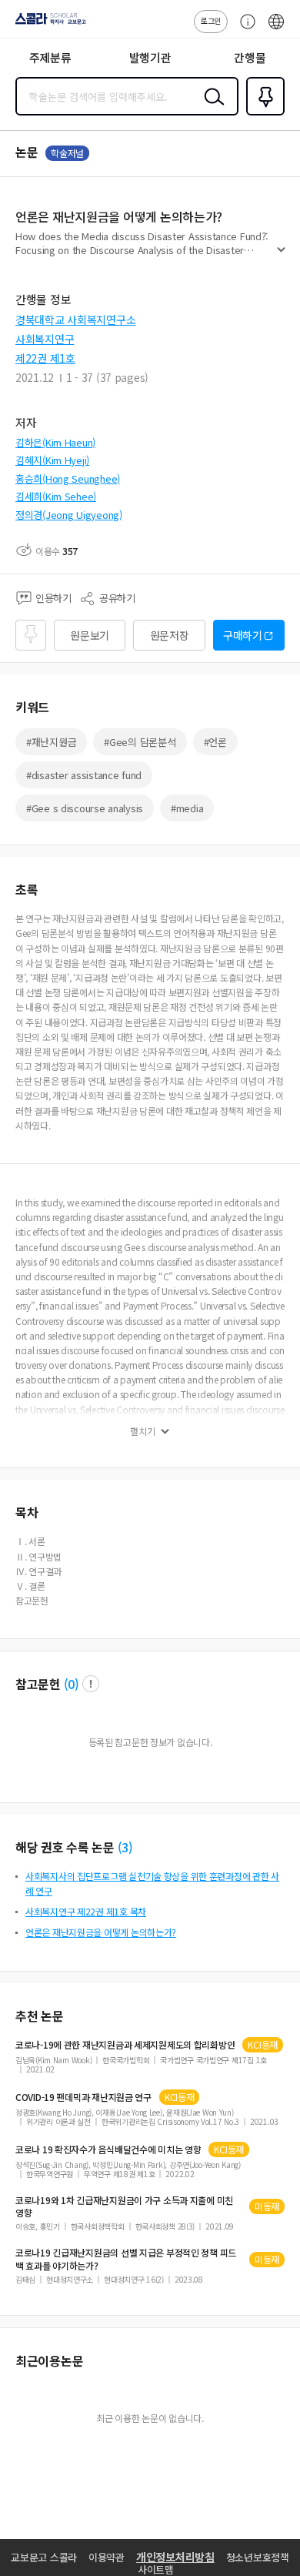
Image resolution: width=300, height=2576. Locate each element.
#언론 (215, 742)
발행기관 (150, 57)
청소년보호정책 (258, 2557)
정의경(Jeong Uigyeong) (69, 515)
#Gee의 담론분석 (140, 742)
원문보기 (90, 635)
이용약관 (107, 2557)
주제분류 (50, 57)
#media (187, 808)
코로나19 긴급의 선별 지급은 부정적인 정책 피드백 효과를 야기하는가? (126, 2259)
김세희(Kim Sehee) (56, 496)
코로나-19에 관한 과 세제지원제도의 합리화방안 (125, 2045)
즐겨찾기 (262, 114)
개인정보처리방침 (175, 2557)
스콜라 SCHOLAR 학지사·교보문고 (48, 24)
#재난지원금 (51, 742)
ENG (276, 29)
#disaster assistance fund (84, 775)
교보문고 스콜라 (44, 2557)
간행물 (250, 57)
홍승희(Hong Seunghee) (68, 478)
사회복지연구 (45, 339)
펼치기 (281, 256)
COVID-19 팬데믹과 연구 (83, 2097)
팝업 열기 (91, 1684)
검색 (211, 109)
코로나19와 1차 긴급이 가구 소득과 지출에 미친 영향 (124, 2206)
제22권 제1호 (45, 358)
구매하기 (243, 635)
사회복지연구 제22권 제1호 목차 (86, 1911)
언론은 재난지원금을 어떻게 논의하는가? (101, 1932)
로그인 (211, 20)
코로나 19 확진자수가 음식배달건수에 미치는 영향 (108, 2149)
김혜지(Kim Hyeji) (52, 460)
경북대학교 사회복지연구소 (75, 319)
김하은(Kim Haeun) (55, 442)
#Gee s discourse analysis (85, 808)
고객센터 (244, 29)
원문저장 (170, 635)
